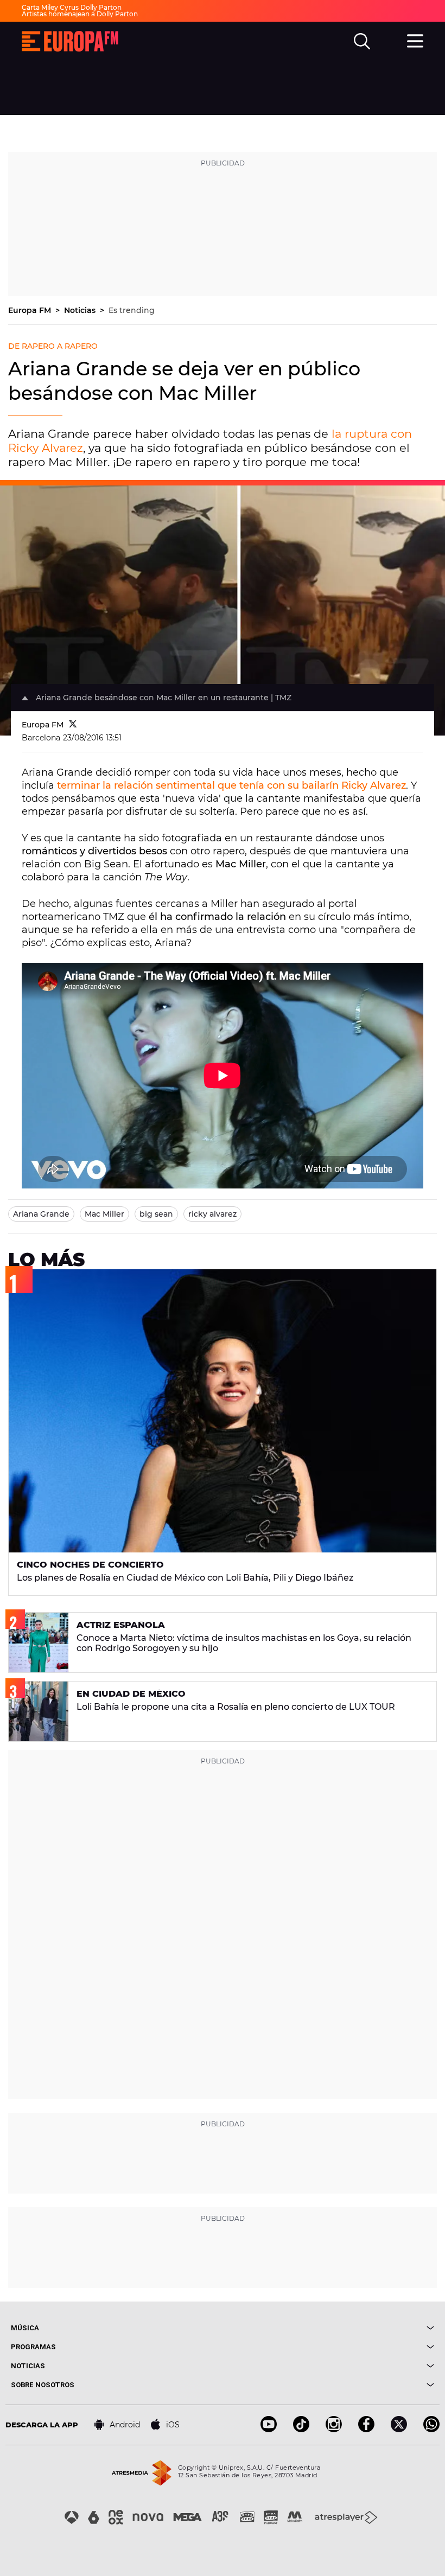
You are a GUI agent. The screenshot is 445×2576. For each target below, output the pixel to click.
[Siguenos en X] (399, 2429)
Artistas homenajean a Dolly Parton (80, 14)
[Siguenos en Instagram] (334, 2429)
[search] (362, 41)
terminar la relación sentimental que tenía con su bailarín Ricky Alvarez (231, 785)
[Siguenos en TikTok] (301, 2429)
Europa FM (31, 310)
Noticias (81, 310)
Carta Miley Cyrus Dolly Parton (72, 7)
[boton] (328, 2328)
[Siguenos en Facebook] (366, 2429)
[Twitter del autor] (73, 725)
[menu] (415, 40)
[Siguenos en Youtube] (269, 2429)
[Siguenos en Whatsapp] (431, 2429)
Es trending (132, 310)
